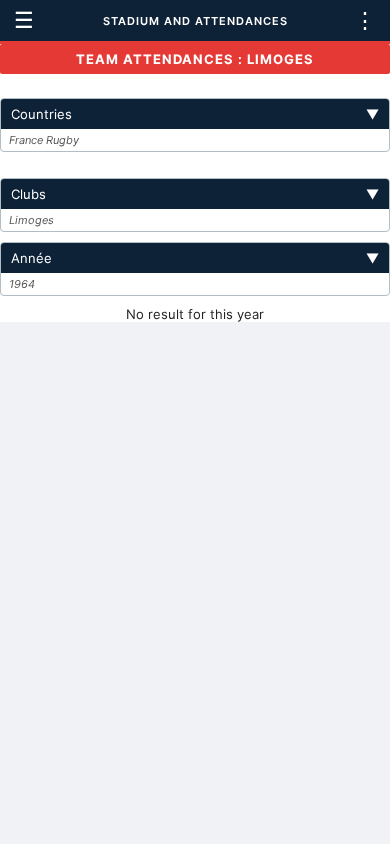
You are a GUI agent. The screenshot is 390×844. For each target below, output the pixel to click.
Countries (195, 114)
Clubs (195, 194)
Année (195, 258)
